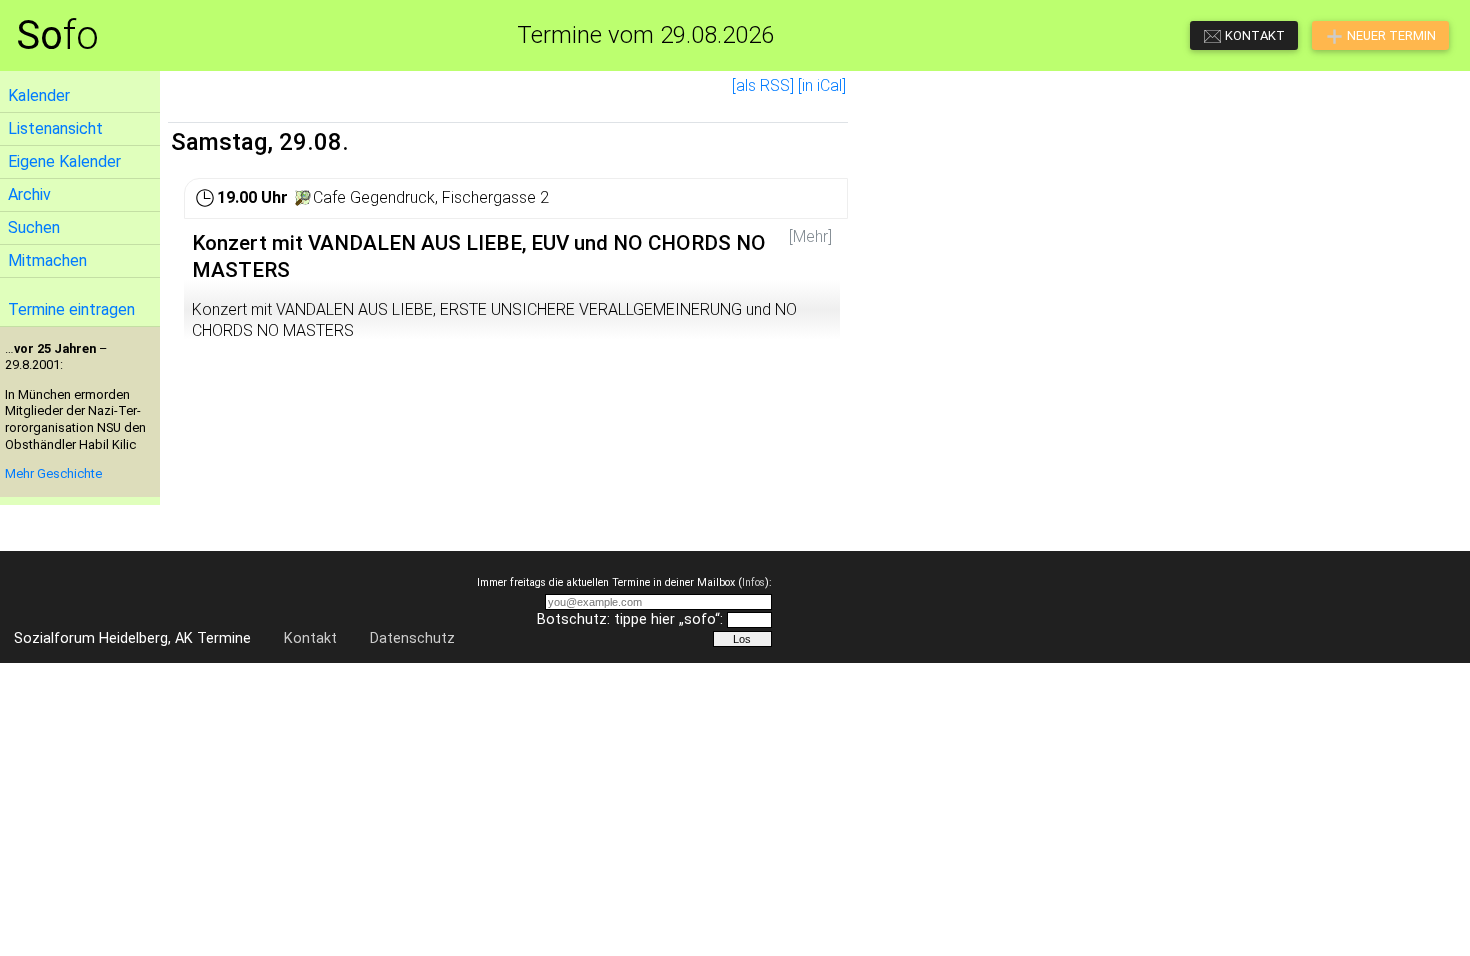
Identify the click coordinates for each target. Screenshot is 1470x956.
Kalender (39, 95)
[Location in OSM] (302, 197)
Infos (753, 582)
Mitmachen (47, 260)
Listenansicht (55, 128)
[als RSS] (763, 85)
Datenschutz (412, 638)
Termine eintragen (71, 309)
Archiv (29, 194)
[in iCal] (822, 85)
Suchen (34, 227)
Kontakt (310, 638)
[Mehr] (810, 236)
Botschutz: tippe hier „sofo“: (630, 619)
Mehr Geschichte (53, 473)
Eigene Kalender (64, 161)
